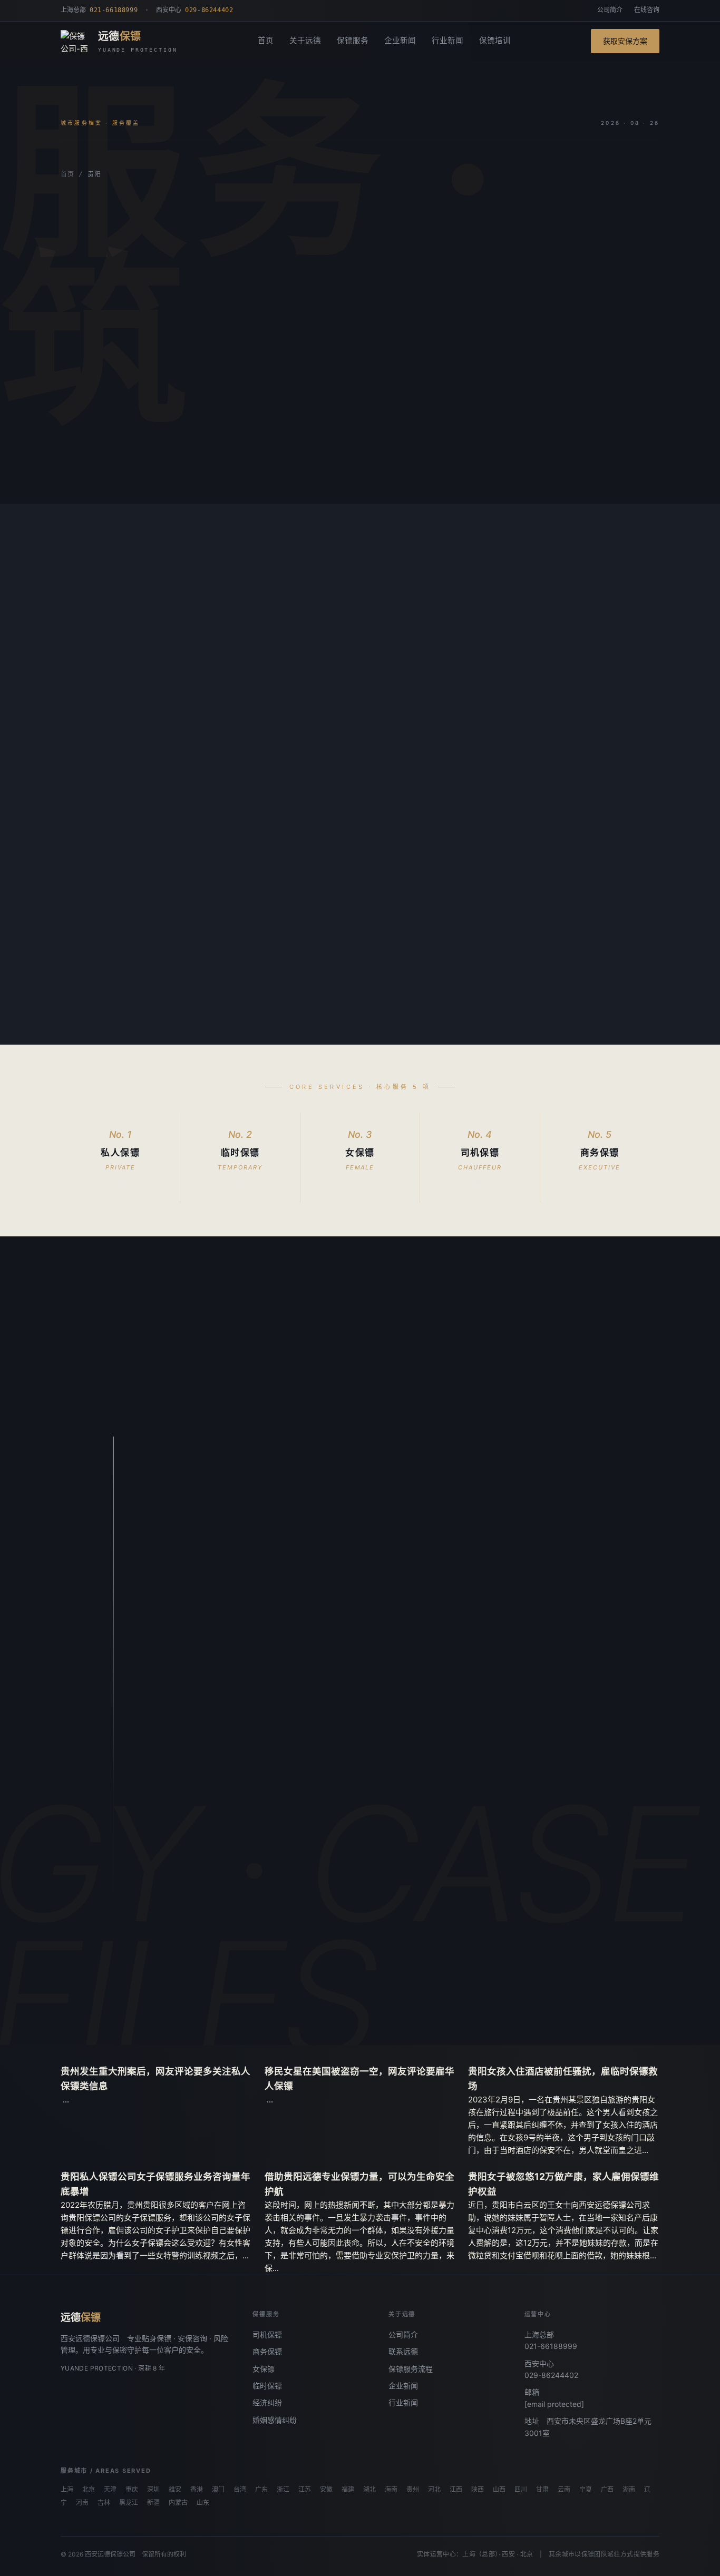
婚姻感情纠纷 (275, 2420)
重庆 (132, 2490)
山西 (499, 2490)
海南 (391, 2490)
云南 (564, 2490)
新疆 (153, 2503)
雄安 (175, 2490)
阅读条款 (161, 463)
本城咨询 (93, 463)
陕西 (478, 2490)
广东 (261, 2490)
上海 (67, 2490)
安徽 (326, 2490)
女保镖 (264, 2369)
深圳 (153, 2490)
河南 (82, 2503)
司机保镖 (267, 2334)
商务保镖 (267, 2351)
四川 (521, 2490)
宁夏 (586, 2490)
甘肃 (542, 2490)
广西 (607, 2490)
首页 (266, 41)
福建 (348, 2490)
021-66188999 (551, 2346)
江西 (456, 2490)
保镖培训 (495, 41)
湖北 (369, 2490)
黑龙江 (129, 2503)
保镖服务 (353, 41)
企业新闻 (400, 41)
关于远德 (305, 41)
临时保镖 (267, 2386)
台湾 (240, 2490)
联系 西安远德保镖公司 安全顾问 (258, 1991)
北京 (89, 2490)
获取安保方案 (625, 41)
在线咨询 (647, 10)
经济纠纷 (267, 2402)
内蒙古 (178, 2503)
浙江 (283, 2490)
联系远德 (403, 2351)
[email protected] (554, 2404)
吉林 (104, 2503)
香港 (197, 2490)
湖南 (629, 2490)
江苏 (305, 2490)
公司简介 (610, 10)
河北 (434, 2490)
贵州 (413, 2490)
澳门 (218, 2490)
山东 (203, 2503)
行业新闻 (447, 41)
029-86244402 (551, 2375)
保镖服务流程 (411, 2369)
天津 (110, 2490)
